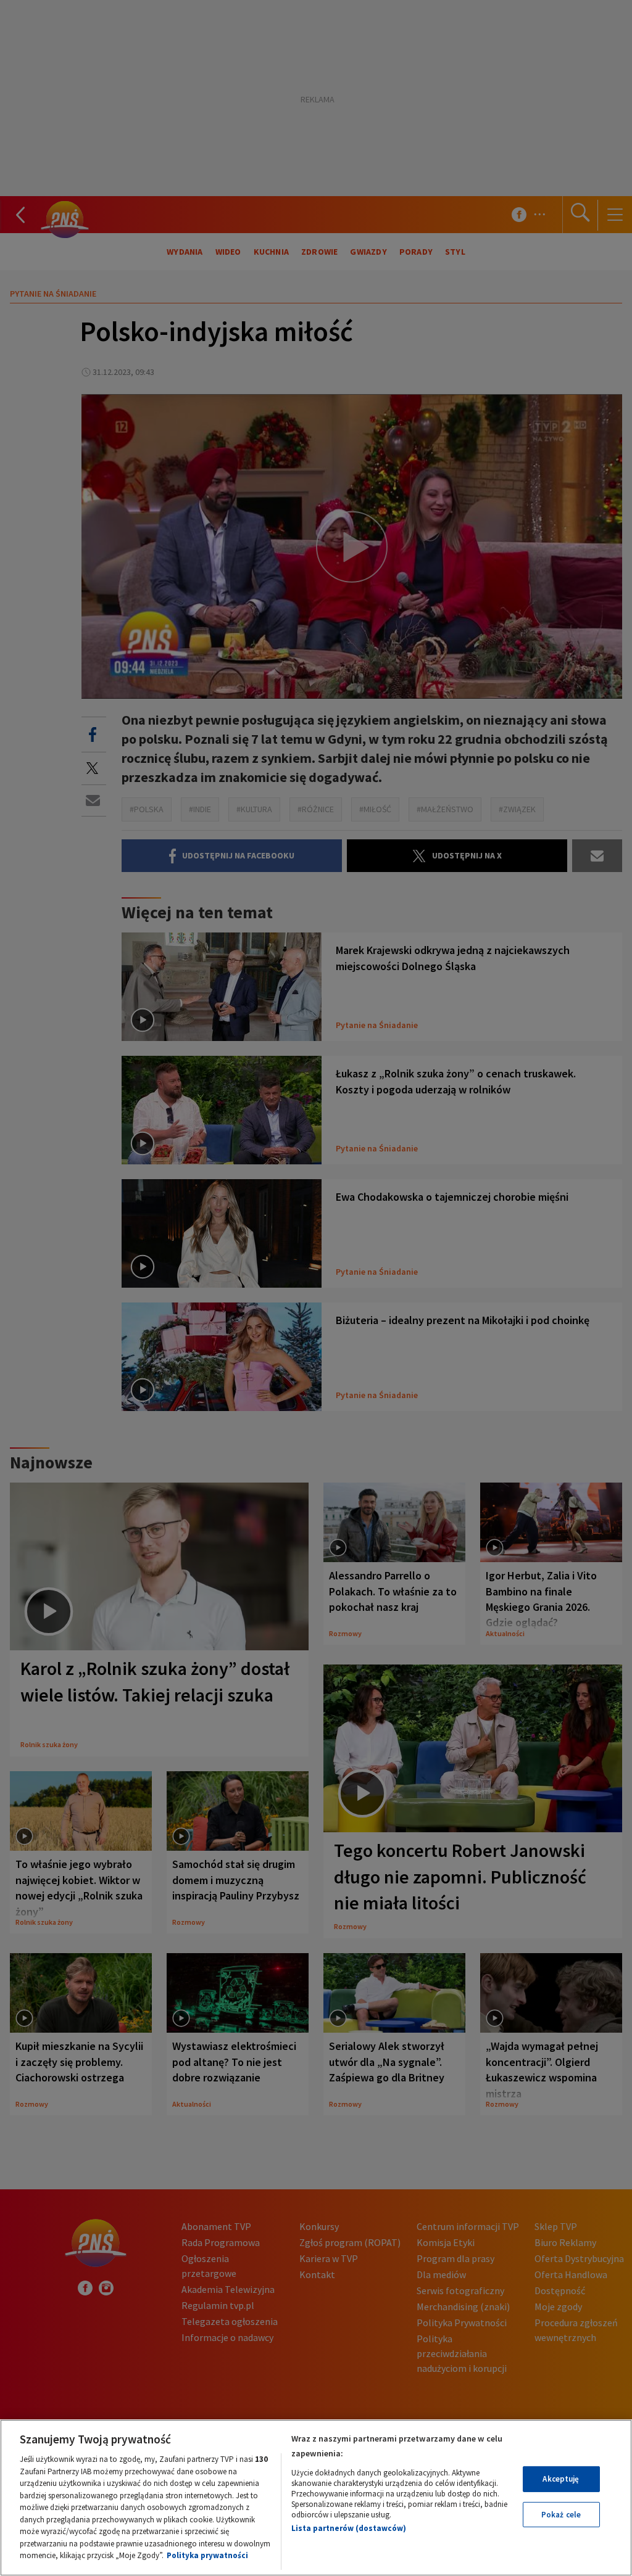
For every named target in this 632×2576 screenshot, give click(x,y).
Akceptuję (561, 2479)
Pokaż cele (561, 2515)
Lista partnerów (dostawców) (349, 2528)
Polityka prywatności (207, 2555)
